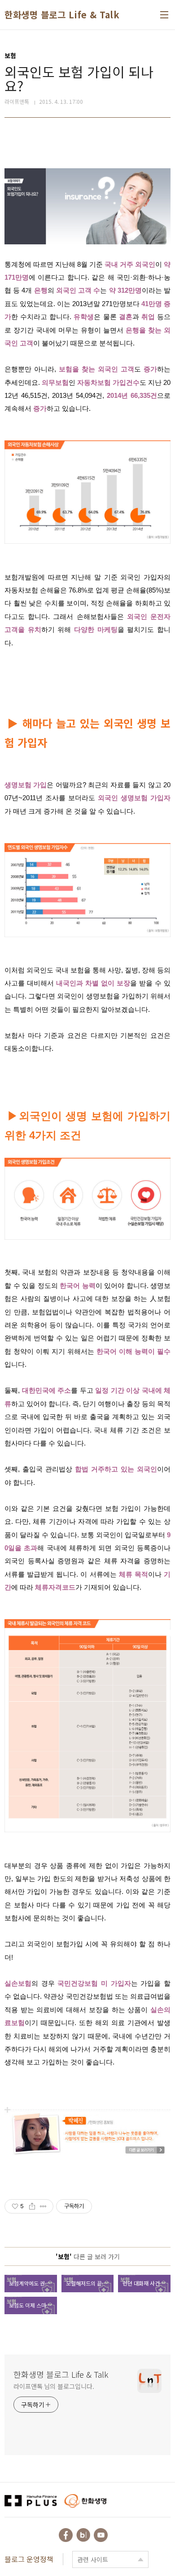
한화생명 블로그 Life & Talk (62, 15)
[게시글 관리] (43, 2206)
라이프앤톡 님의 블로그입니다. (54, 2386)
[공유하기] (32, 2206)
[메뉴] (164, 15)
